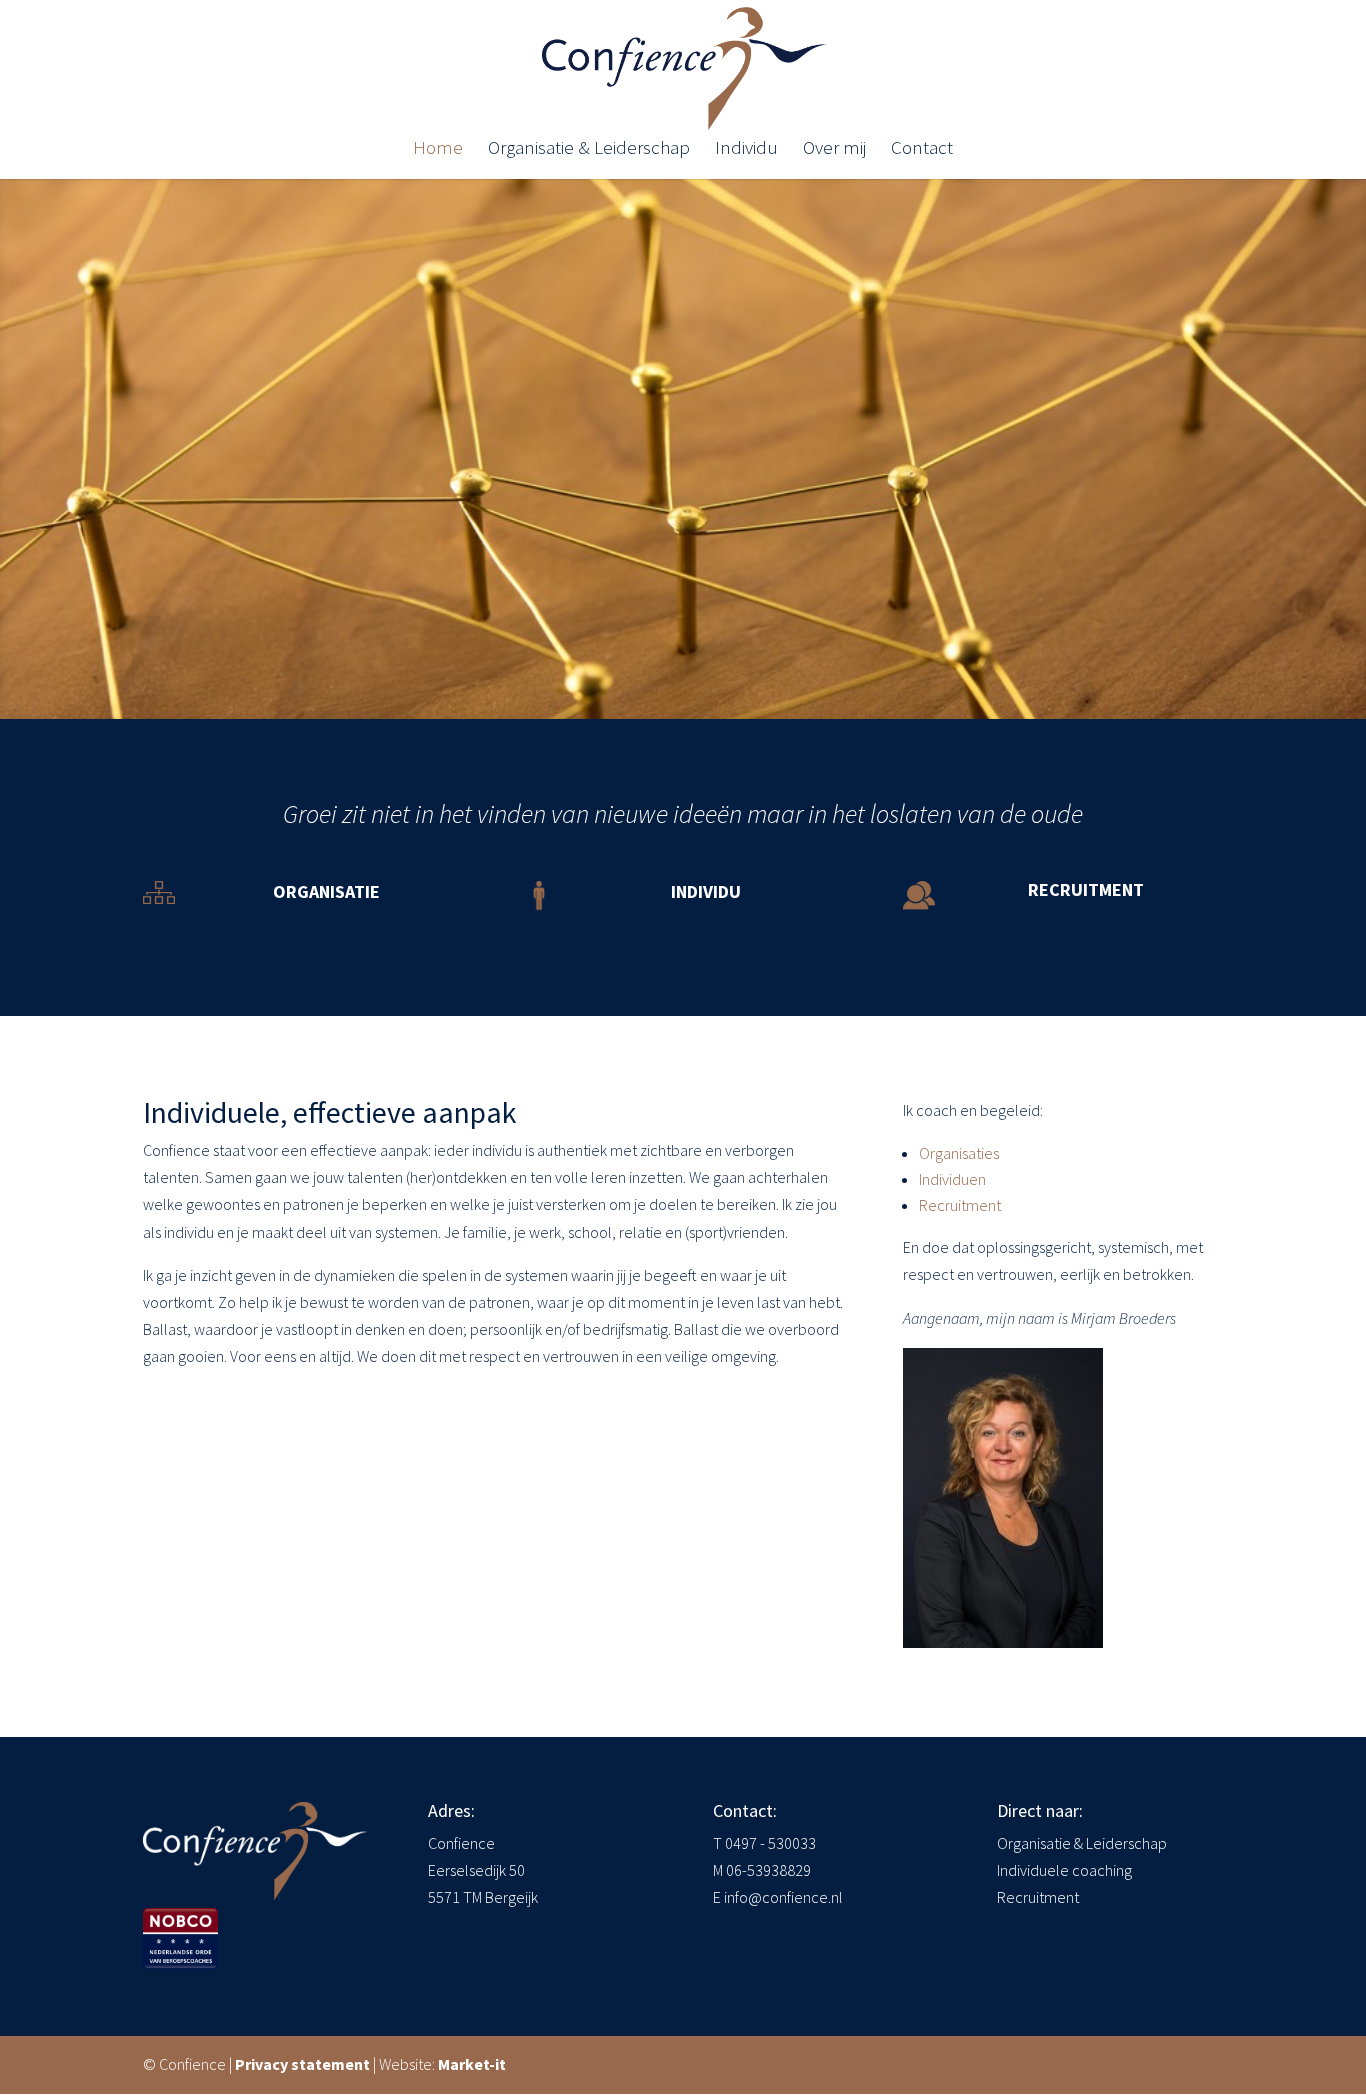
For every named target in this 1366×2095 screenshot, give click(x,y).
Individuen (952, 1179)
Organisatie (326, 891)
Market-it (472, 2064)
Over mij (834, 149)
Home (438, 149)
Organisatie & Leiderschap (589, 149)
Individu (746, 149)
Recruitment (1086, 889)
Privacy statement (302, 2064)
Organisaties (959, 1153)
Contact (922, 149)
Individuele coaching (1064, 1870)
